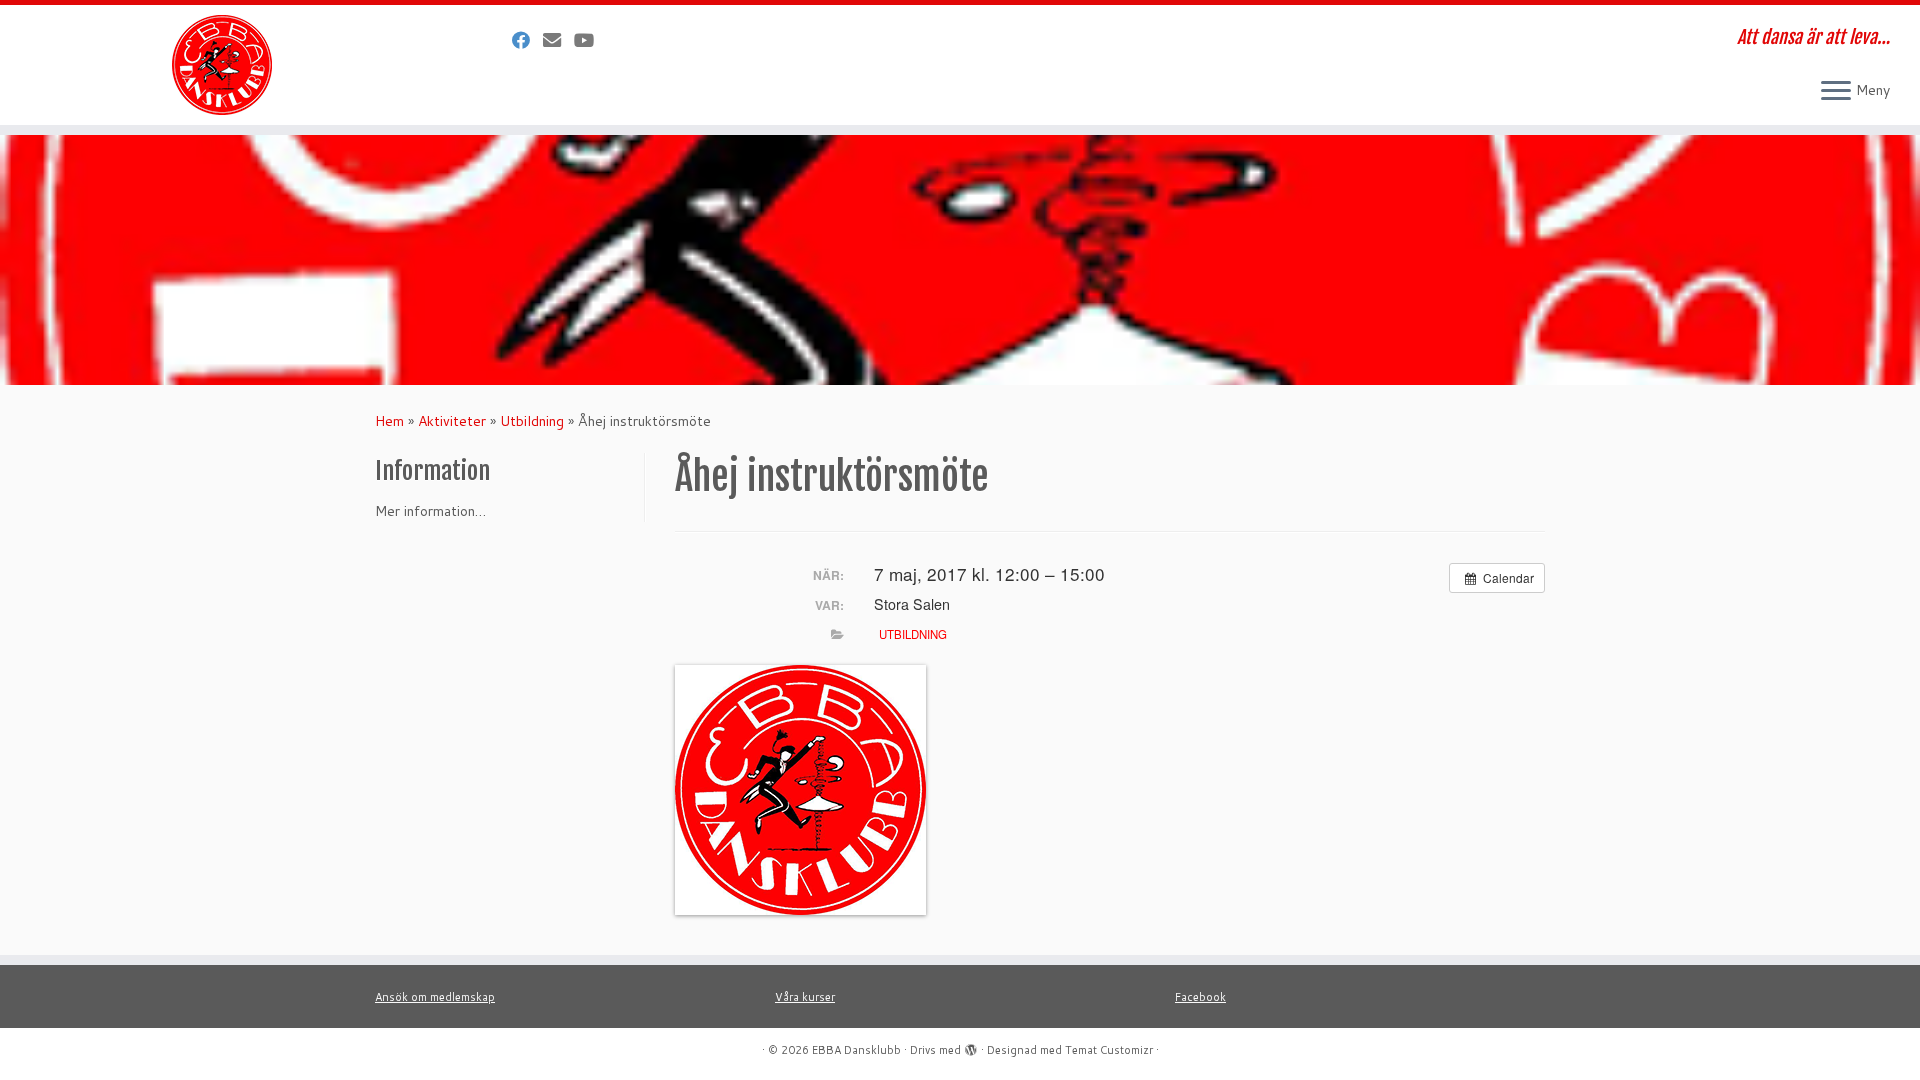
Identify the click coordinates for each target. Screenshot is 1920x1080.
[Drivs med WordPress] (971, 1046)
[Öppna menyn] (1836, 92)
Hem (389, 421)
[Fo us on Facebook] (527, 40)
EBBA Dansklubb (856, 1050)
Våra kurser (805, 997)
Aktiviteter (452, 421)
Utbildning (532, 421)
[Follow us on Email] (558, 40)
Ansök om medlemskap (435, 997)
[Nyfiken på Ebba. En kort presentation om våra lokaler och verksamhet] (590, 40)
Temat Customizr (1109, 1050)
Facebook (1200, 997)
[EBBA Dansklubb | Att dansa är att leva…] (221, 65)
